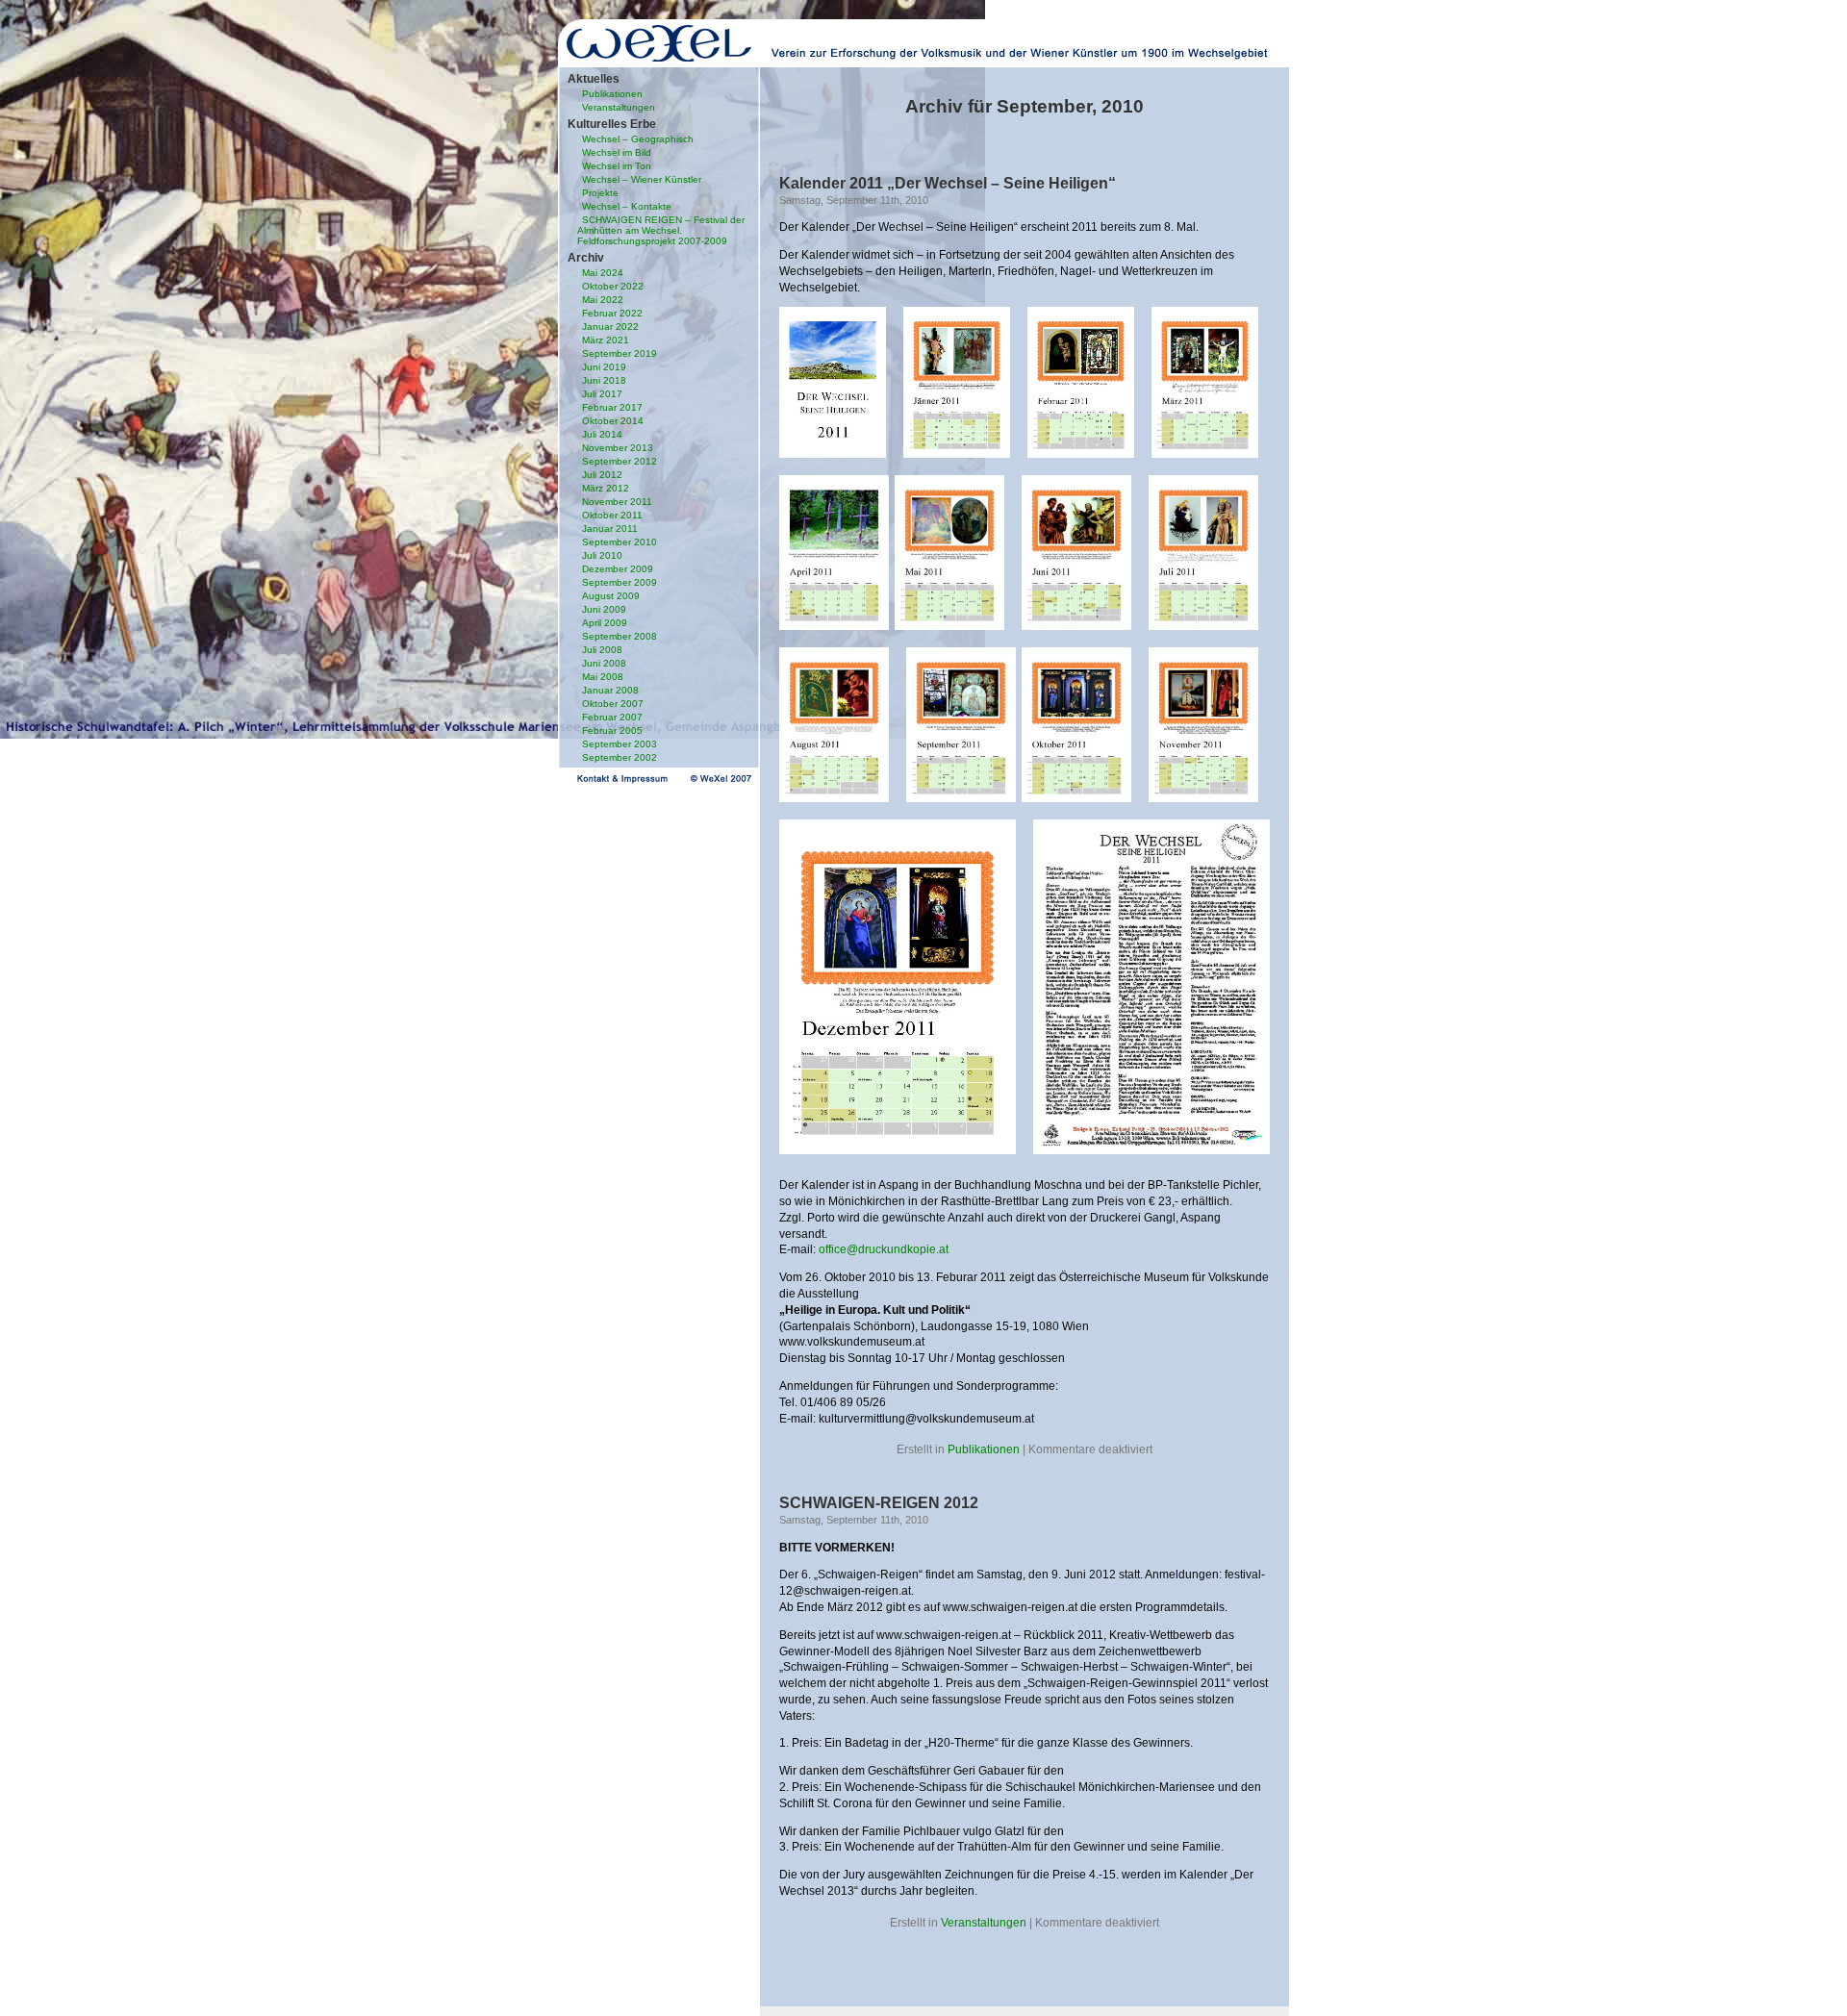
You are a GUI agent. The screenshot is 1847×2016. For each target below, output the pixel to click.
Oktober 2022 (613, 286)
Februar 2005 (612, 731)
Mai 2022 (603, 300)
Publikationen (612, 94)
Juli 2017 (602, 394)
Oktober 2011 (612, 515)
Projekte (600, 193)
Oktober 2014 (613, 421)
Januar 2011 (610, 529)
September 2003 (620, 744)
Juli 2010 (602, 555)
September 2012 (620, 461)
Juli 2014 (602, 434)
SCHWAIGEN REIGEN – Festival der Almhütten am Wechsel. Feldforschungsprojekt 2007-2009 (661, 230)
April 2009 (605, 623)
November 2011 (617, 502)
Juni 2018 (604, 380)
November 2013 (618, 448)
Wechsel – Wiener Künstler (642, 179)
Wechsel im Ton (617, 166)
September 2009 (620, 582)
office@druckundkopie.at (884, 1249)
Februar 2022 (612, 313)
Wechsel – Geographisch (638, 139)
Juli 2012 (602, 475)
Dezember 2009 (618, 569)
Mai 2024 (603, 273)
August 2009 (611, 596)
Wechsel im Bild (617, 152)
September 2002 (620, 757)
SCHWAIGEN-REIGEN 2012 (879, 1503)
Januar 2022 (610, 327)
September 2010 (620, 542)
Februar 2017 (612, 407)
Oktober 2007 (613, 704)
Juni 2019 (604, 367)
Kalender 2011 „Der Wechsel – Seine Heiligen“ (948, 183)
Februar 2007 (612, 717)
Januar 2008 (610, 690)
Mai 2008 (603, 677)
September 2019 (620, 353)
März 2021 (606, 340)
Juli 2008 (602, 650)
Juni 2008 (604, 663)
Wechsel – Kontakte (627, 206)
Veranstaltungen (619, 107)
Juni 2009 (604, 609)
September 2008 (620, 636)
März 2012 (606, 488)
